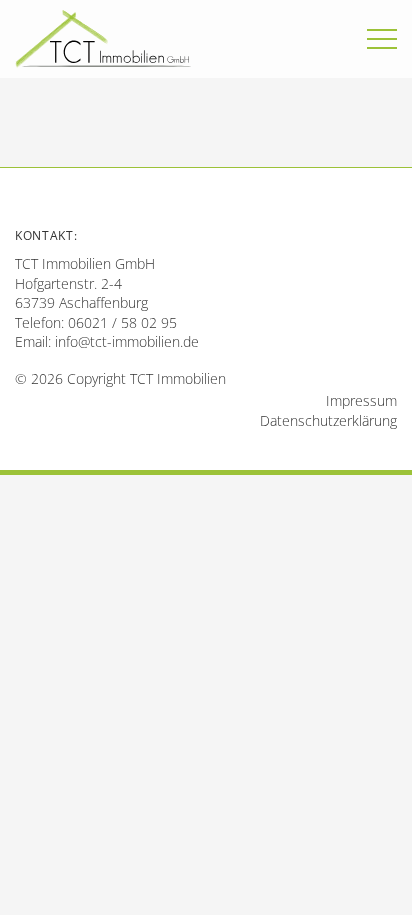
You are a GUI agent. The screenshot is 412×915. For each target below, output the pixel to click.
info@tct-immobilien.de (127, 341)
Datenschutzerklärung (328, 420)
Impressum (361, 400)
